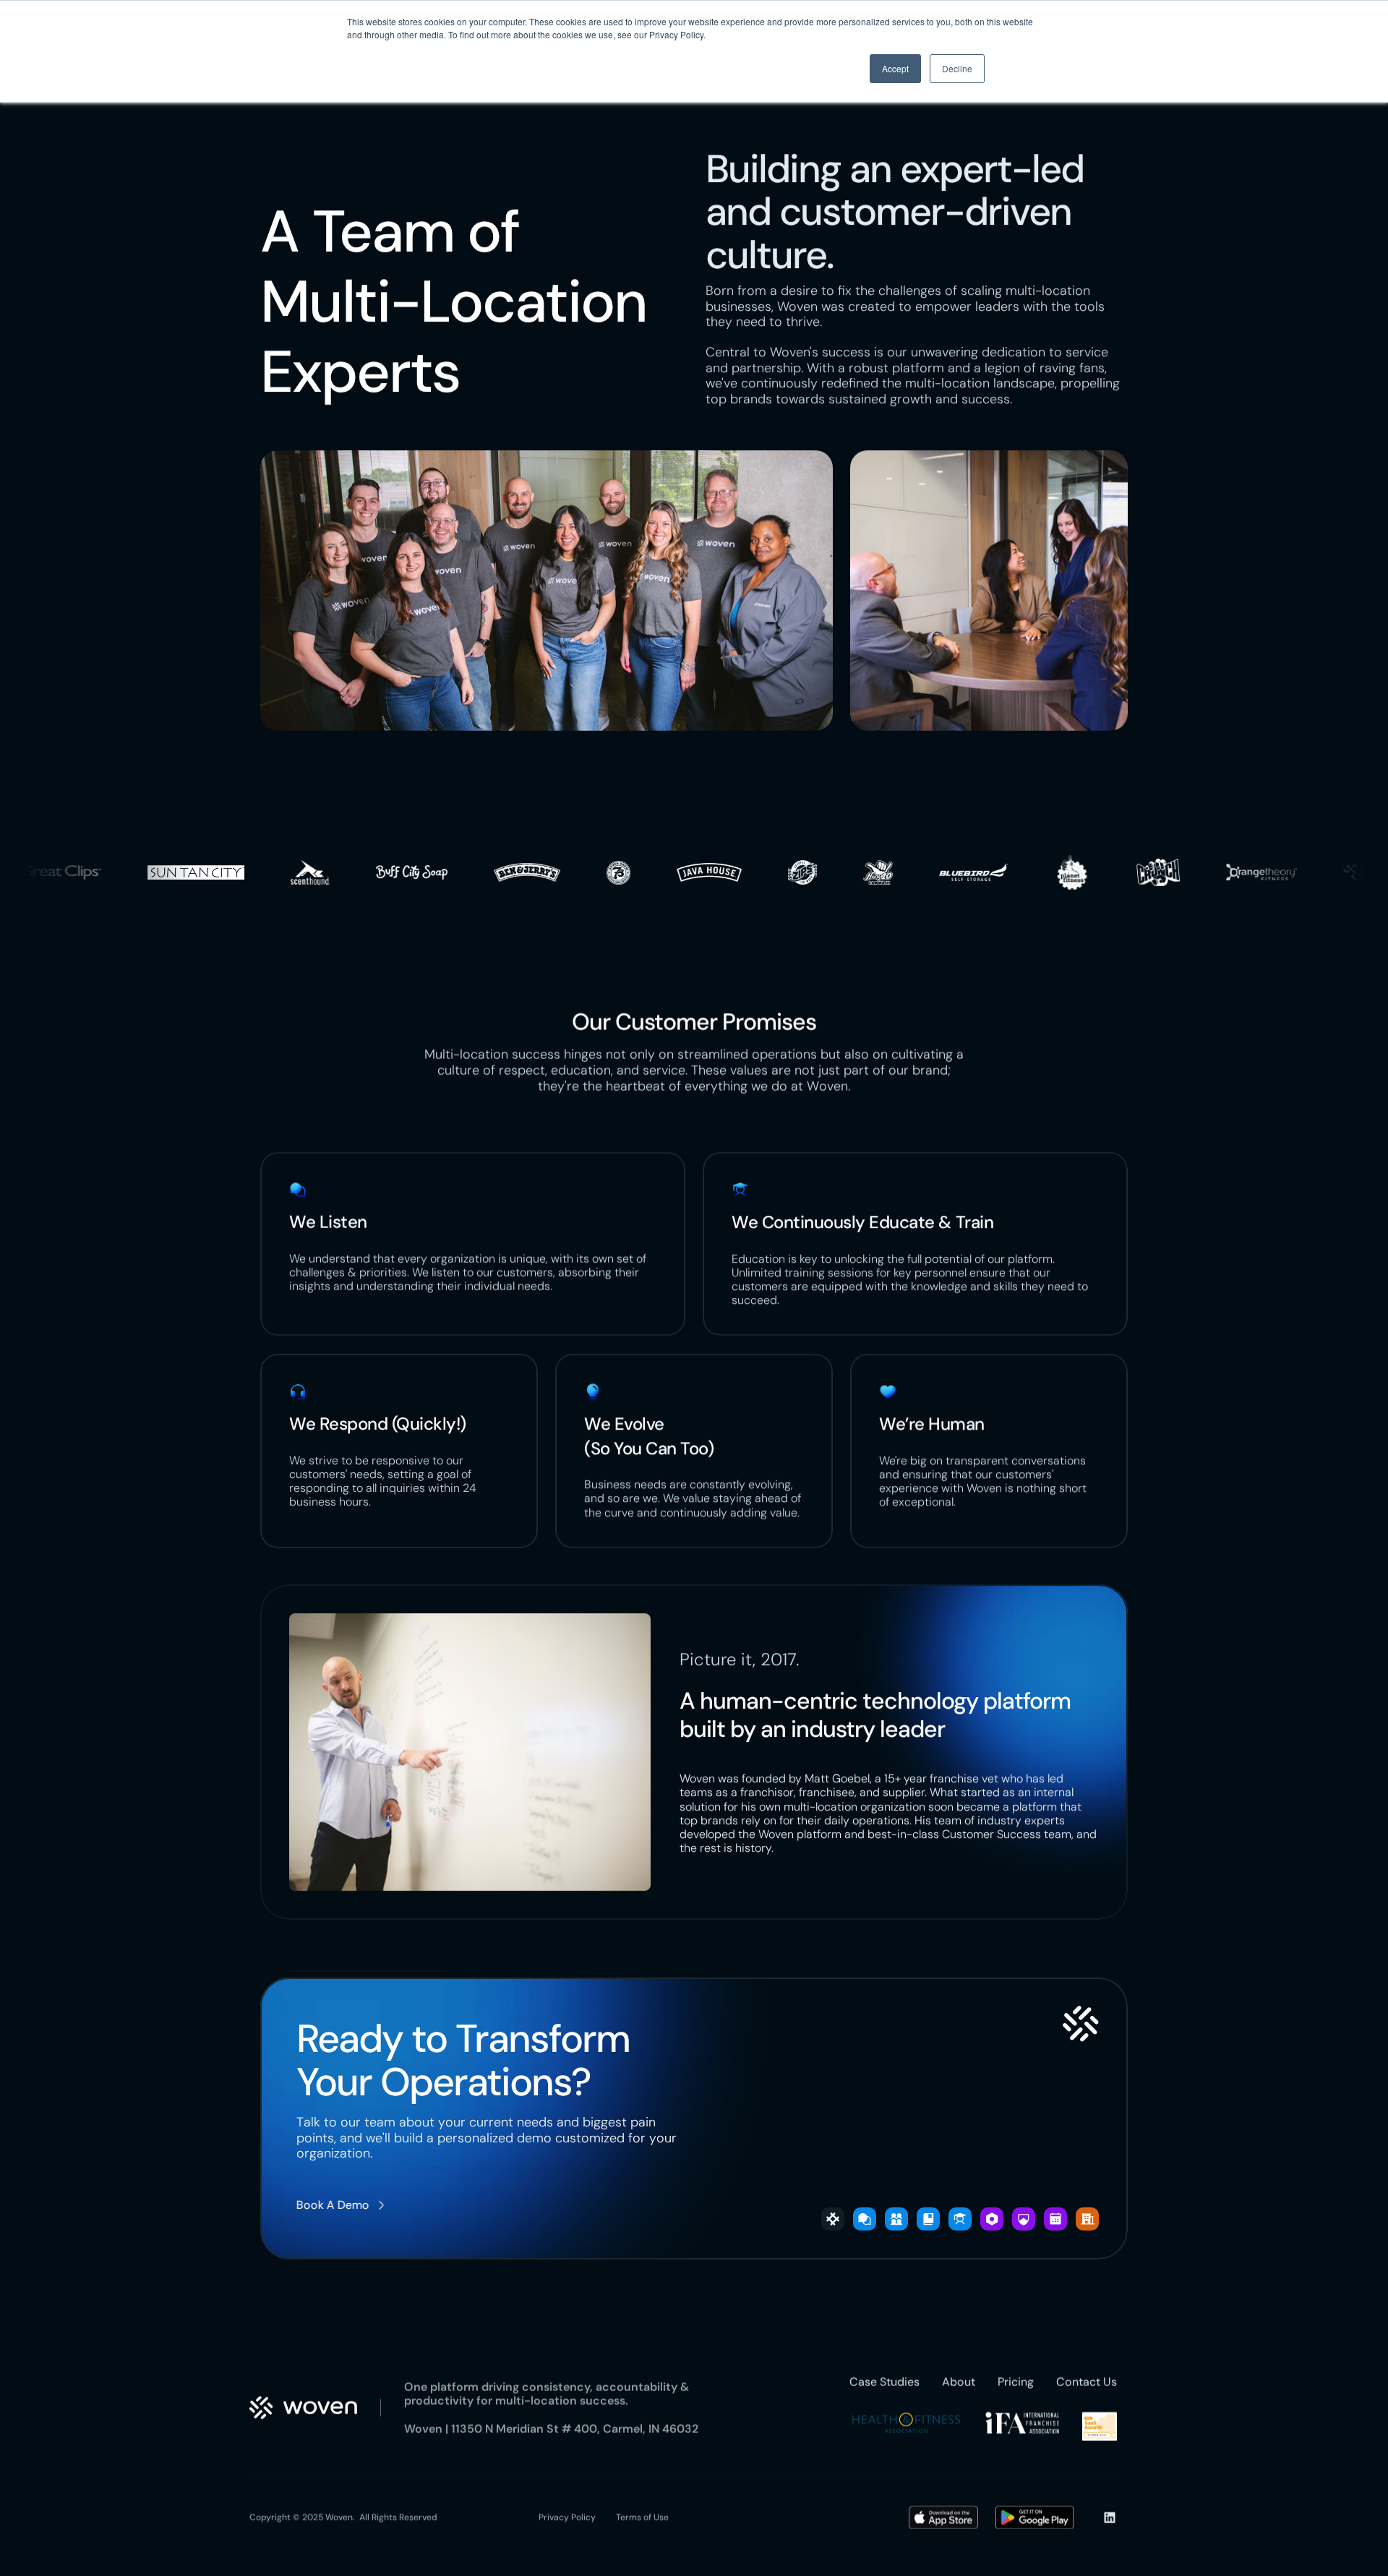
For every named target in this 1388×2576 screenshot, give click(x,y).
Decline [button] (957, 68)
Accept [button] (895, 68)
